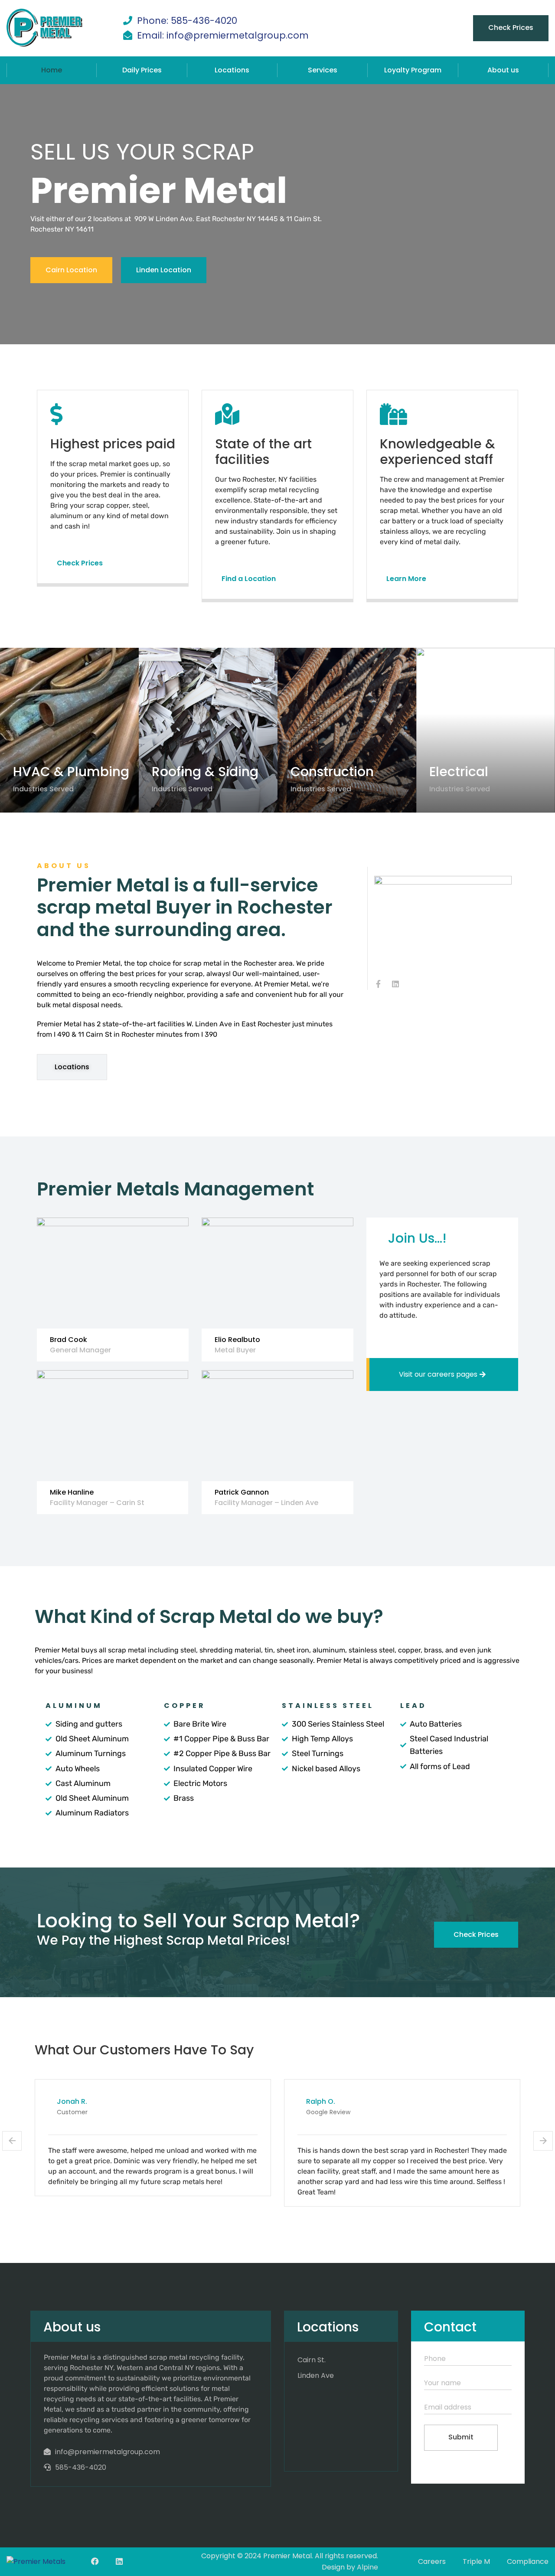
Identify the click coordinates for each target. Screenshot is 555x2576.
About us (503, 70)
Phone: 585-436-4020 (187, 21)
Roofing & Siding (205, 772)
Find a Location (249, 579)
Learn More (406, 579)
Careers (432, 2561)
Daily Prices (142, 70)
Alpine (367, 2567)
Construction (332, 772)
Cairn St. (312, 2360)
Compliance (528, 2561)
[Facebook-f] (378, 984)
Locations (232, 70)
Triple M (476, 2561)
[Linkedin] (395, 984)
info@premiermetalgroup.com (108, 2452)
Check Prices (511, 28)
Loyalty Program (413, 70)
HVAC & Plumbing (71, 772)
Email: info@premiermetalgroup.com (223, 35)
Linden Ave (316, 2375)
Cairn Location (71, 270)
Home (52, 70)
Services (323, 70)
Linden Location (164, 270)
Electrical (459, 772)
